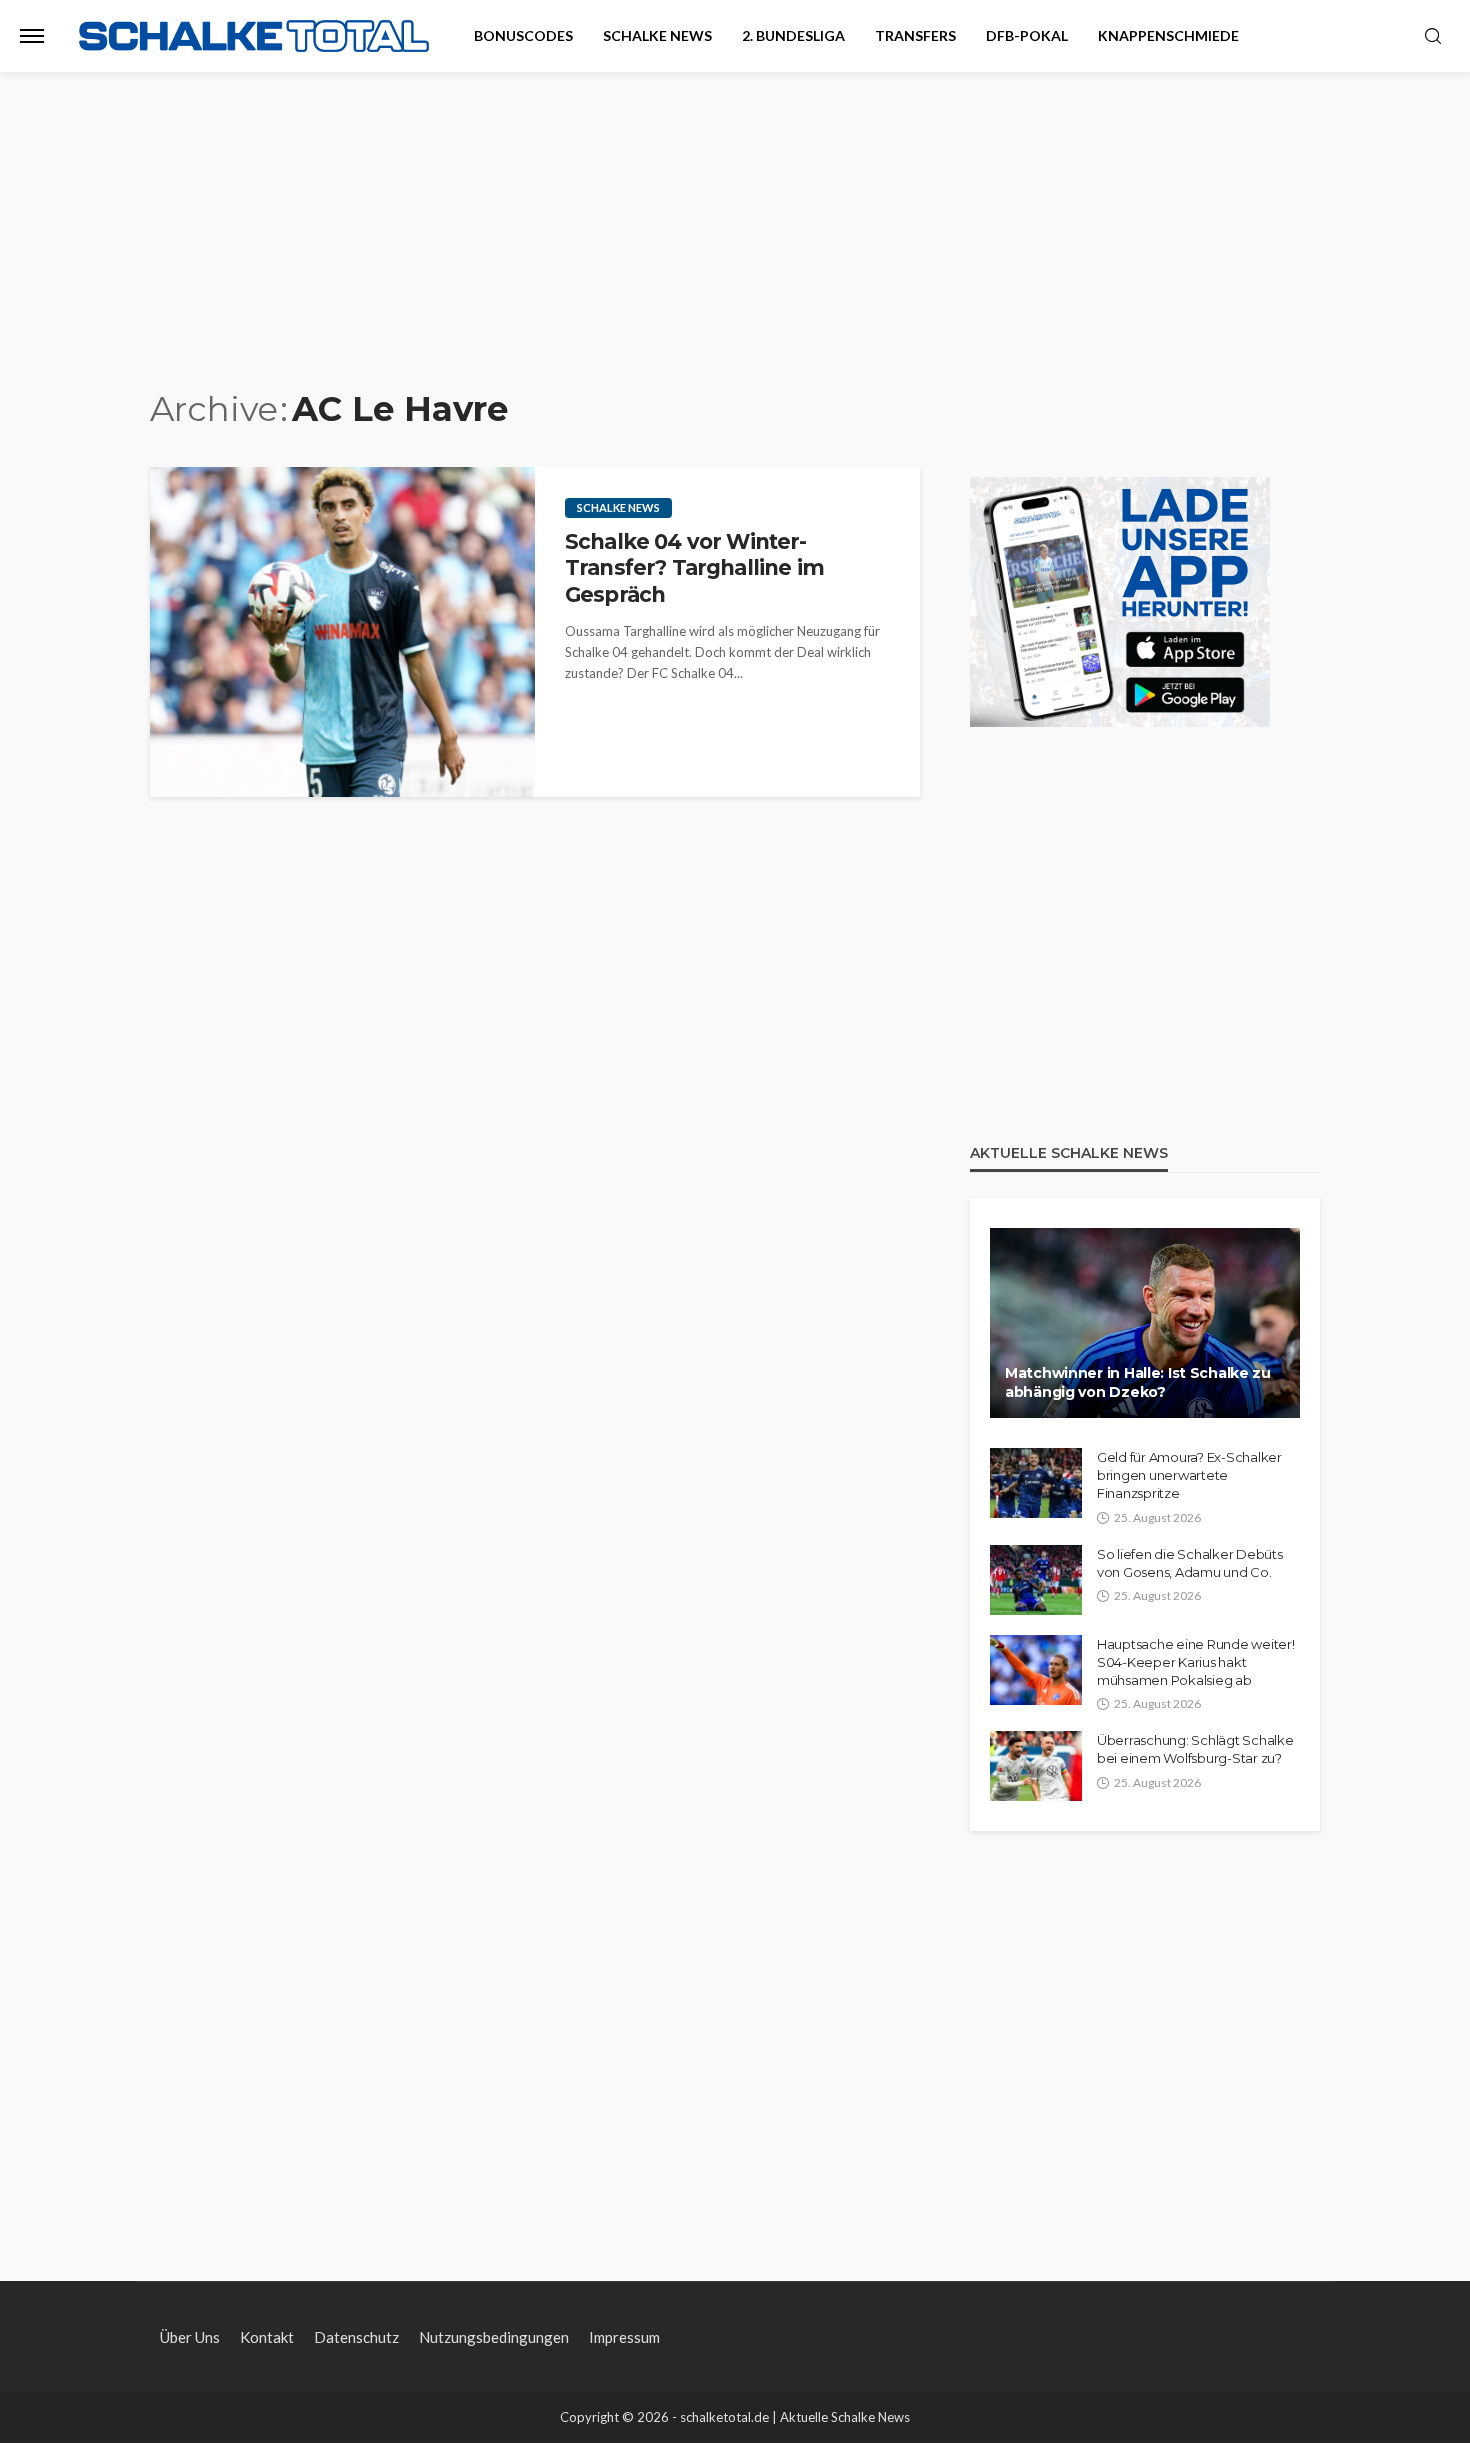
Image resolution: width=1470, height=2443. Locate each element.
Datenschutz (356, 2337)
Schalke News (657, 35)
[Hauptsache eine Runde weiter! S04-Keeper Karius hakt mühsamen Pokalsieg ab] (1036, 1670)
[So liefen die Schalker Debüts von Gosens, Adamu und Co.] (1036, 1580)
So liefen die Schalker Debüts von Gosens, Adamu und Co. (1189, 1563)
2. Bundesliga (793, 35)
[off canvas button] (32, 36)
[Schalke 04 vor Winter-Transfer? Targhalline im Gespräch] (342, 632)
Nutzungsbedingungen (494, 2337)
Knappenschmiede (1168, 35)
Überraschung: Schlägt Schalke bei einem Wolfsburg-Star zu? (1195, 1749)
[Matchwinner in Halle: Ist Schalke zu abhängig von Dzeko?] (1145, 1323)
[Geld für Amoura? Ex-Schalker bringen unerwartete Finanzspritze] (1036, 1483)
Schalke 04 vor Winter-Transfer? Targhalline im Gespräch (694, 568)
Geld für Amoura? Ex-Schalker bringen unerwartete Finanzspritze (1189, 1475)
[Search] (1433, 37)
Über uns (190, 2337)
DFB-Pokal (1027, 35)
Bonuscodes (523, 35)
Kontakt (267, 2337)
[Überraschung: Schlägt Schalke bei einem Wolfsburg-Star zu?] (1036, 1766)
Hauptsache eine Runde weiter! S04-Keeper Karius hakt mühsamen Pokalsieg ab (1195, 1662)
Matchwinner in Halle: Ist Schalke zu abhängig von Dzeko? (1138, 1383)
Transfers (915, 35)
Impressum (624, 2337)
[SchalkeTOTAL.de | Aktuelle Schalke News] (254, 36)
